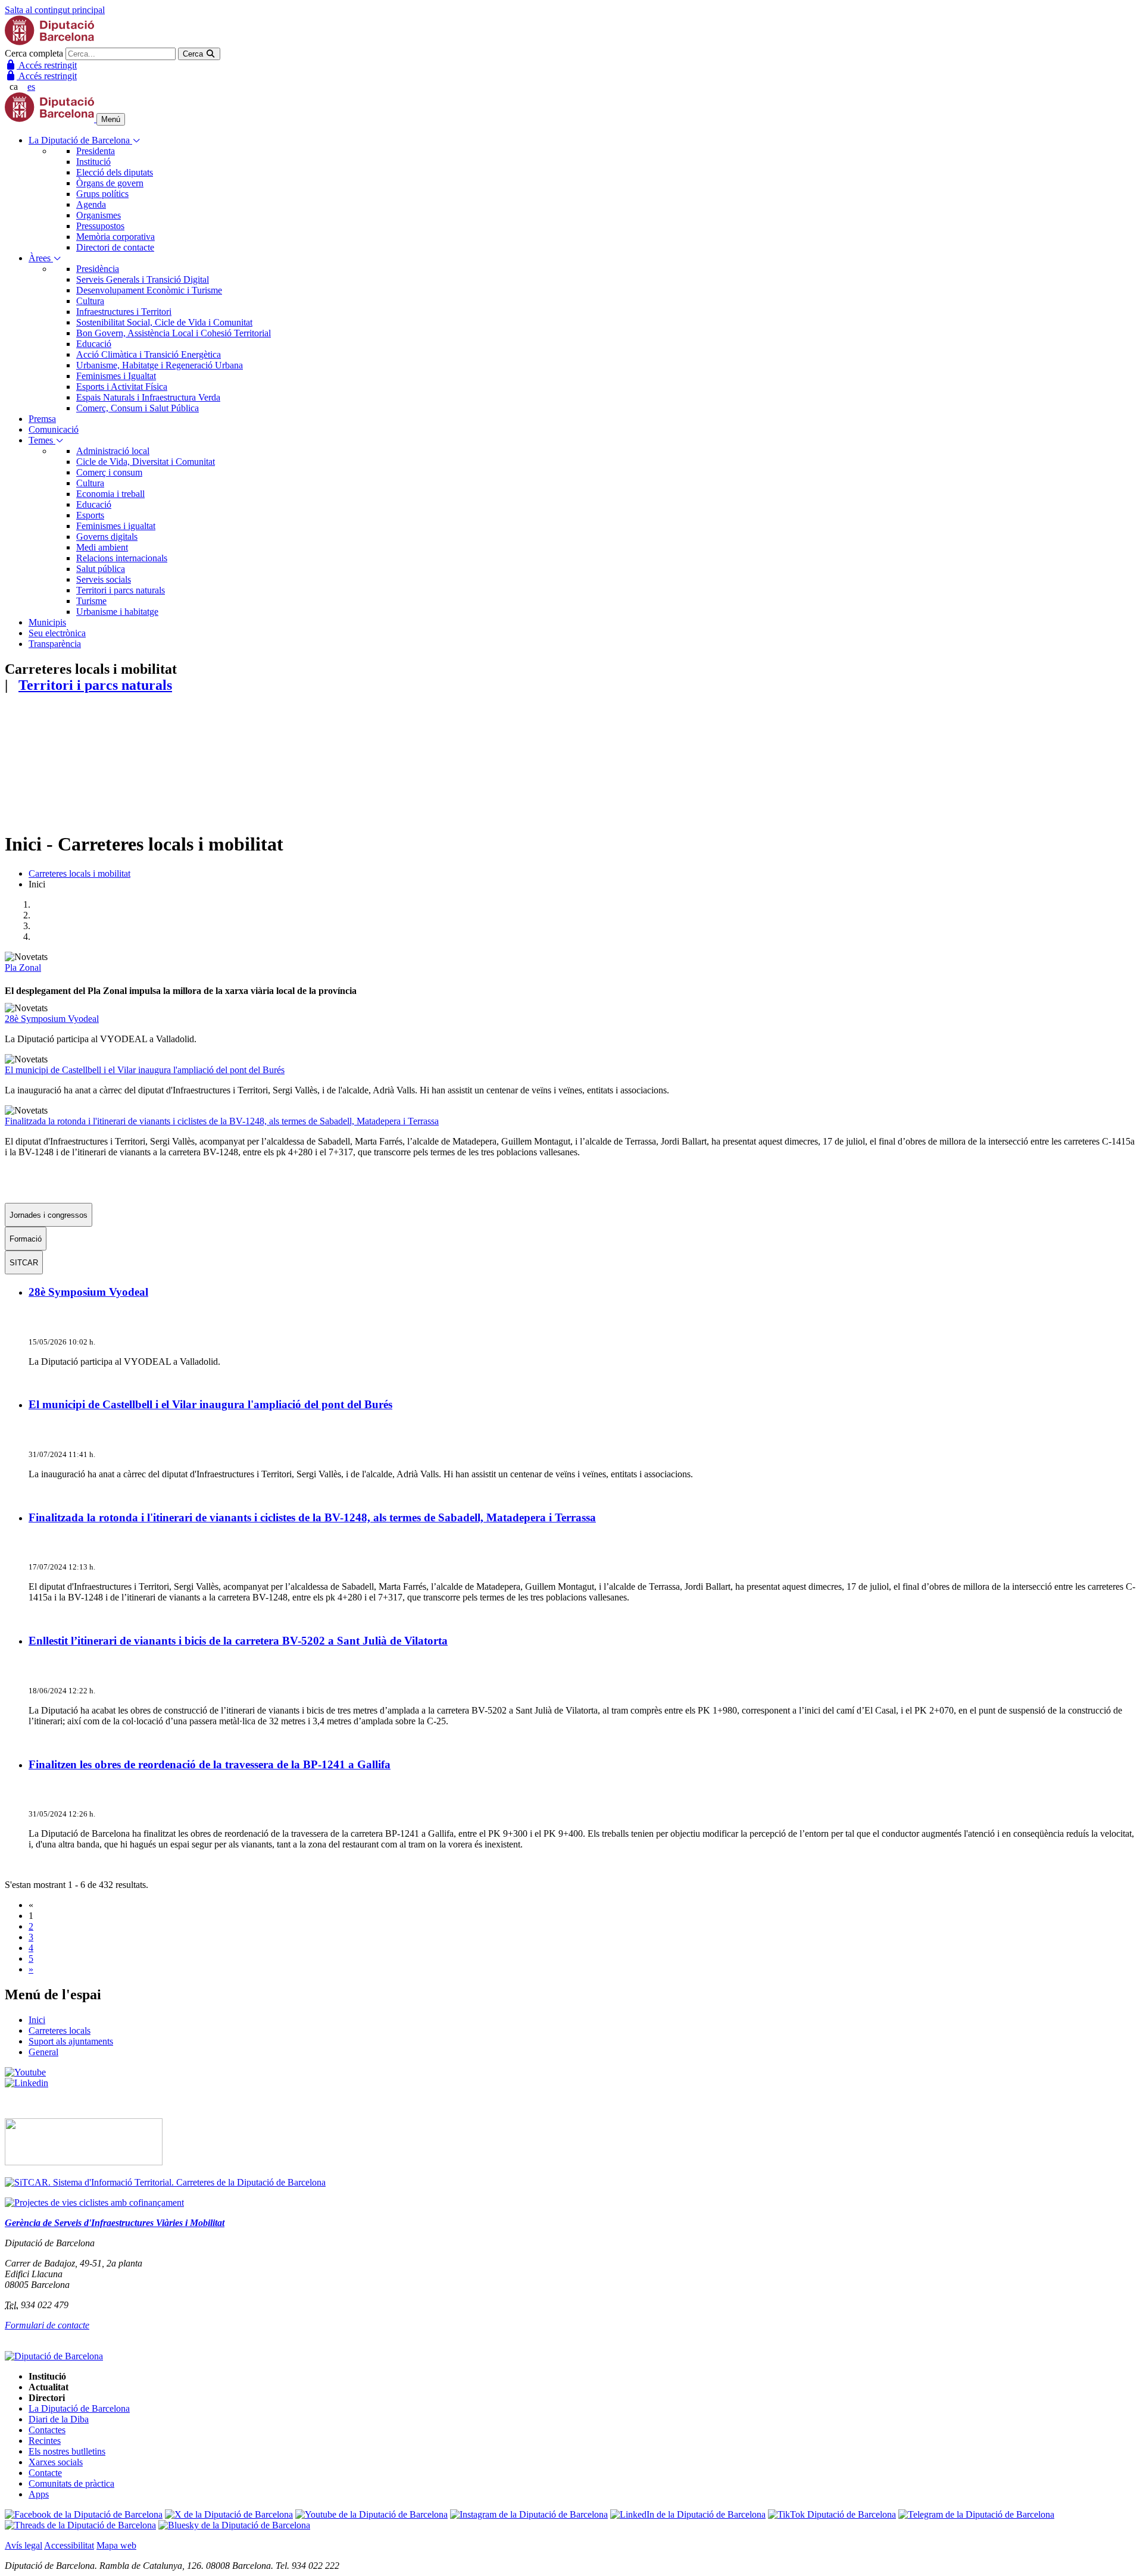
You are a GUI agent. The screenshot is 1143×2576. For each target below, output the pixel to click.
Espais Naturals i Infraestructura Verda (148, 397)
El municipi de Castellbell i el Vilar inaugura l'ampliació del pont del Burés (145, 1070)
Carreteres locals (60, 2031)
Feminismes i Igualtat (116, 376)
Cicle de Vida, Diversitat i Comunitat (146, 462)
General (43, 2052)
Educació (94, 344)
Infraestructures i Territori (124, 312)
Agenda (91, 204)
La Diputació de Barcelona (80, 140)
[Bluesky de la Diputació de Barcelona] (234, 2525)
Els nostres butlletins (67, 2451)
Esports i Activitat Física (122, 387)
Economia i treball (110, 494)
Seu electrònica (57, 633)
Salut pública (101, 569)
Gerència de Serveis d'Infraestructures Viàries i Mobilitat (115, 2223)
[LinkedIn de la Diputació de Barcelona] (688, 2514)
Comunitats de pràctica (71, 2483)
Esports (90, 515)
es (31, 87)
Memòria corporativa (115, 237)
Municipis (47, 622)
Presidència (98, 269)
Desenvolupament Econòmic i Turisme (149, 290)
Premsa (42, 419)
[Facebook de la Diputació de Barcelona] (84, 2514)
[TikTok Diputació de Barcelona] (832, 2514)
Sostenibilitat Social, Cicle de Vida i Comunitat (164, 322)
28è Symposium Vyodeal (52, 1019)
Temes (42, 440)
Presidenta (96, 151)
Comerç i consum (109, 472)
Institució (93, 162)
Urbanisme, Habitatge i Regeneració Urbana (160, 365)
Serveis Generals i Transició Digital (143, 279)
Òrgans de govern (110, 183)
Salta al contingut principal (55, 10)
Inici (37, 2020)
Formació (26, 1239)
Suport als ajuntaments (71, 2041)
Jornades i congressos (49, 1215)
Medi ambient (102, 547)
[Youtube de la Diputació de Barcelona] (371, 2514)
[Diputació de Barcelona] (49, 42)
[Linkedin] (26, 2083)
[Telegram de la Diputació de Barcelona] (976, 2514)
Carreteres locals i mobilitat (79, 873)
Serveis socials (104, 579)
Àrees (41, 258)
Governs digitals (107, 537)
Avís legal (24, 2545)
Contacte (45, 2473)
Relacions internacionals (122, 558)
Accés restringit (47, 65)
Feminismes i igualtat (116, 526)
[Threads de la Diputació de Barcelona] (80, 2525)
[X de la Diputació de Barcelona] (229, 2514)
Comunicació (54, 429)
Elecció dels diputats (115, 172)
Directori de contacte (115, 247)
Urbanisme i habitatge (117, 612)
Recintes (45, 2441)
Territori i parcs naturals (121, 590)
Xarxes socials (56, 2462)
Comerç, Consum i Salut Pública (138, 408)
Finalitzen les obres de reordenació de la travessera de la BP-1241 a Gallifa (210, 1764)
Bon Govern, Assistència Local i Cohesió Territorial (174, 333)
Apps (39, 2494)
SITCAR (24, 1263)
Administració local (113, 451)
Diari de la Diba (59, 2419)
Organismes (99, 215)
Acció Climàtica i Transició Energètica (149, 354)
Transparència (55, 644)
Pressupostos (100, 226)
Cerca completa (34, 53)
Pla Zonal (23, 967)
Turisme (91, 601)
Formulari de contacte (47, 2325)
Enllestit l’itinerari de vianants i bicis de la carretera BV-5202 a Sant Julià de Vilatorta (238, 1641)
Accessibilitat (69, 2545)
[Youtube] (25, 2072)
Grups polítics (102, 194)
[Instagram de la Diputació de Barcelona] (529, 2514)
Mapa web (116, 2545)
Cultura (90, 301)
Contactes (47, 2430)
